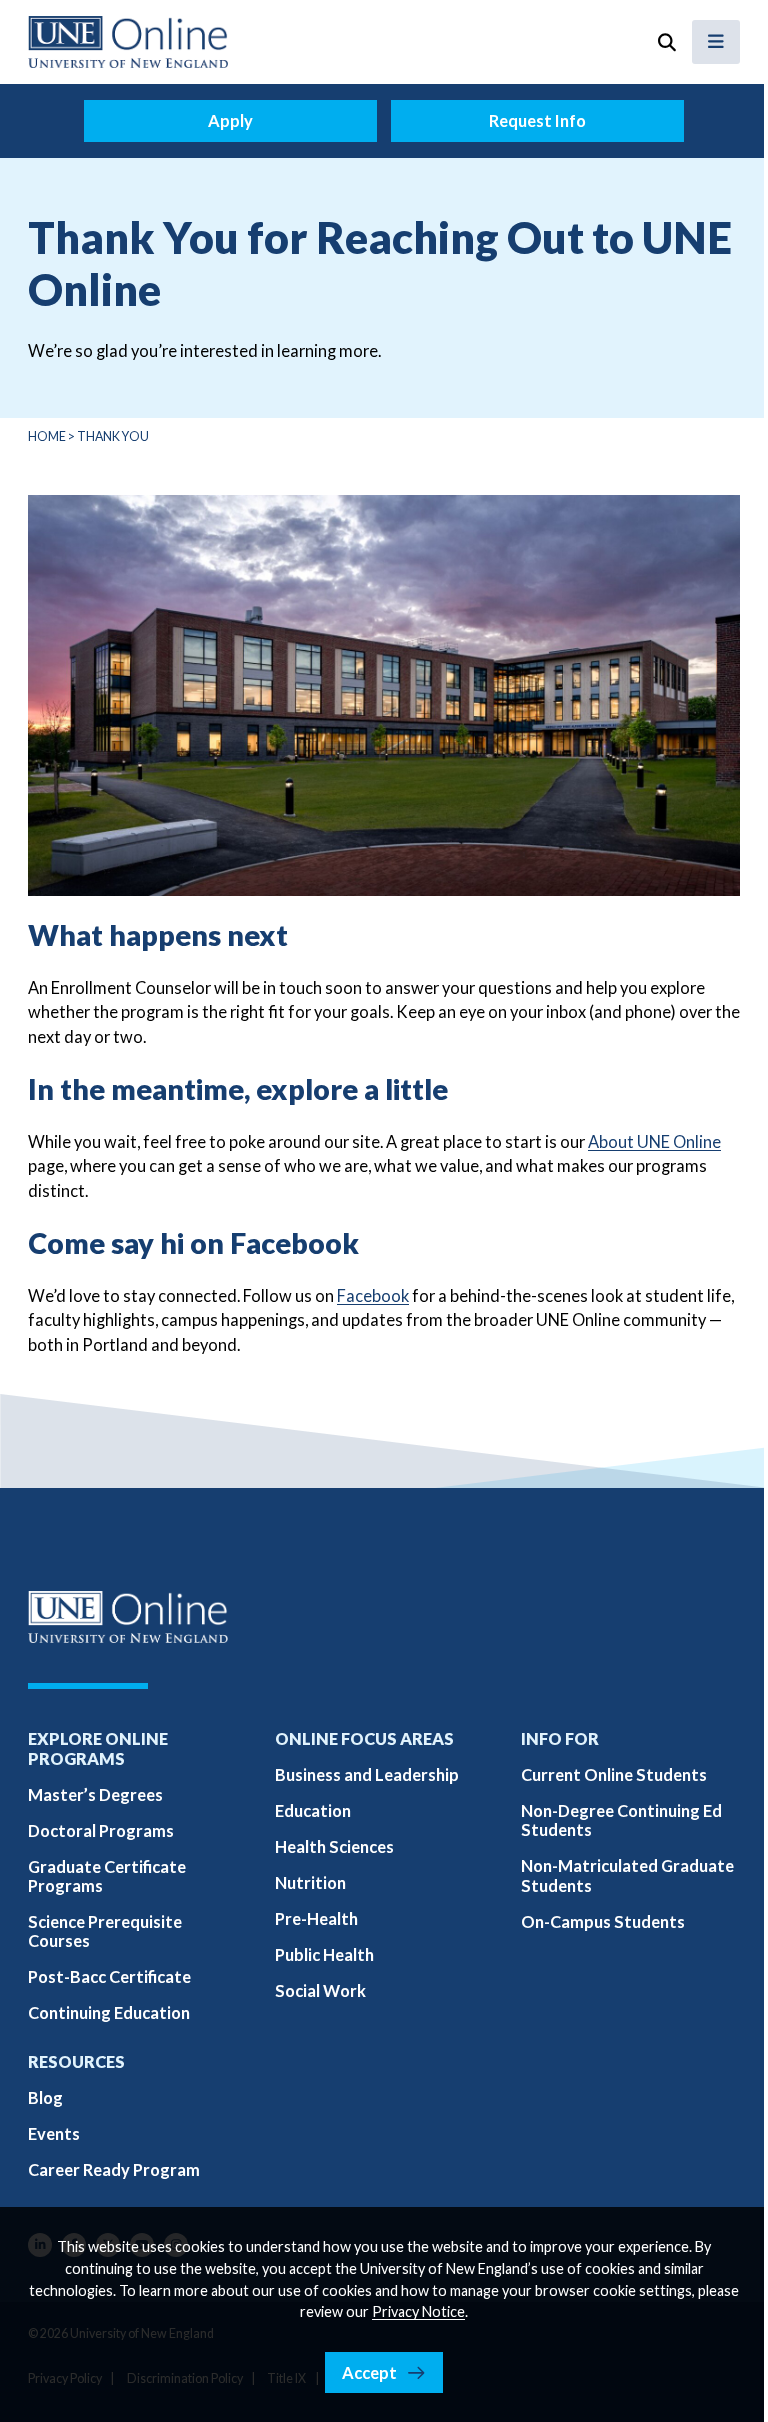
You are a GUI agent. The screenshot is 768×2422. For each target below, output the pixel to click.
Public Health (324, 1954)
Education (313, 1810)
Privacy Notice (418, 2311)
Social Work (320, 1990)
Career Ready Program (114, 2169)
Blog (45, 2097)
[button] (666, 42)
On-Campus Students (603, 1921)
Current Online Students (614, 1774)
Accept (369, 2372)
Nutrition (310, 1882)
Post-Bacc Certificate (109, 1976)
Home (47, 436)
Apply (230, 120)
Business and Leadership (367, 1774)
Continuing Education (109, 2012)
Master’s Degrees (95, 1794)
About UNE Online (654, 1141)
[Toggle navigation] (716, 42)
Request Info (537, 120)
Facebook (373, 1295)
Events (54, 2133)
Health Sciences (334, 1846)
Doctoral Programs (101, 1830)
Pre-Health (316, 1918)
